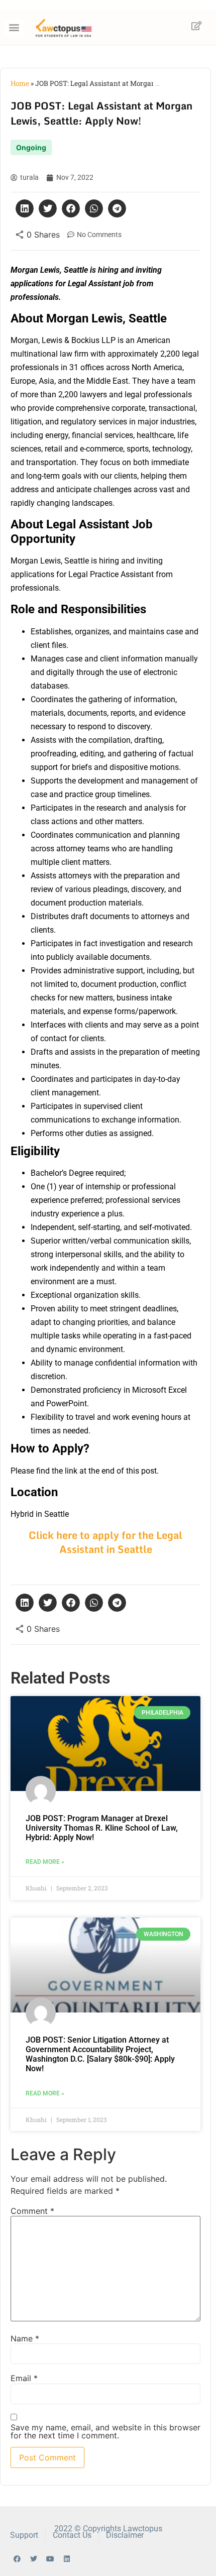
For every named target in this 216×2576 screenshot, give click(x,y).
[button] (14, 27)
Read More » (45, 1862)
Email (24, 2378)
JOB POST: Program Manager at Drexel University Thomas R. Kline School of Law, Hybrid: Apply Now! (102, 1828)
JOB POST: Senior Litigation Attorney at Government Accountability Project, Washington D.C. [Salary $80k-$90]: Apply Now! (100, 2054)
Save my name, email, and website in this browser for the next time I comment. (105, 2431)
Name (25, 2338)
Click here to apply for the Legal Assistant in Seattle (105, 1542)
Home (20, 83)
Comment (32, 2211)
